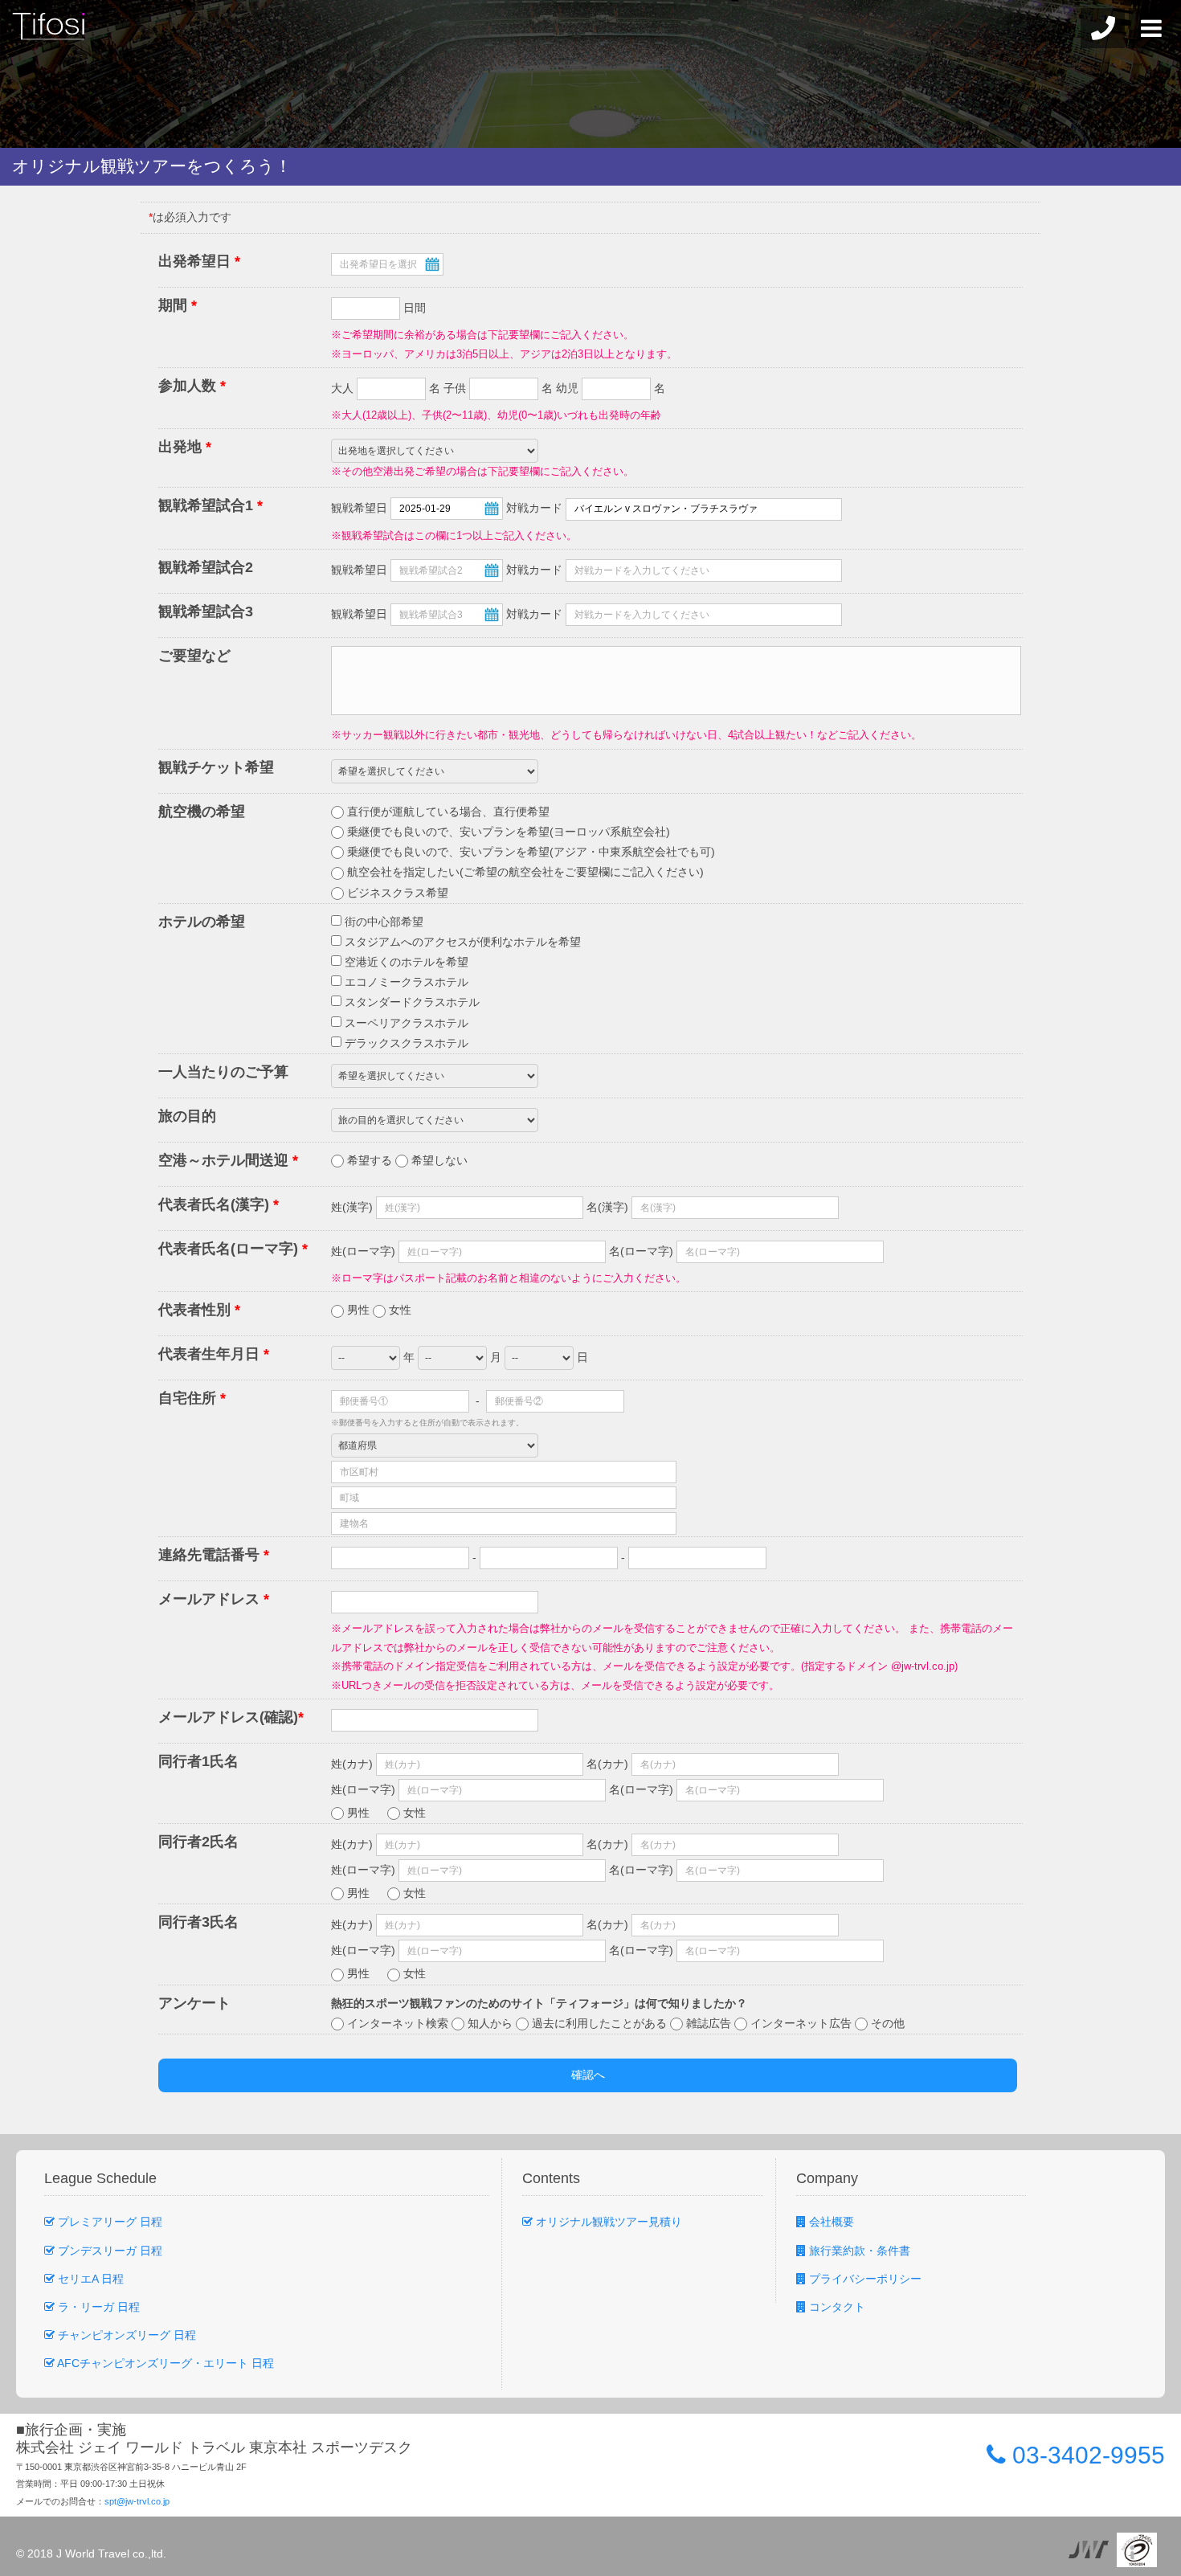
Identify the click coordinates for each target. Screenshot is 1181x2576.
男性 (358, 1310)
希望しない (438, 1160)
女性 (398, 1310)
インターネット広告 (801, 2023)
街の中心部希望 (382, 922)
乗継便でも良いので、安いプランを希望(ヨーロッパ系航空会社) (507, 832)
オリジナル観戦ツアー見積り (607, 2222)
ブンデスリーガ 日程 (108, 2251)
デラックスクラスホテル (405, 1043)
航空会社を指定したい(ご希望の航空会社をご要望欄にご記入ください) (524, 872)
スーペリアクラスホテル (405, 1023)
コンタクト (836, 2307)
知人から (490, 2023)
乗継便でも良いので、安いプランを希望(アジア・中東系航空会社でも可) (529, 852)
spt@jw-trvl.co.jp (137, 2501)
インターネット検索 (398, 2023)
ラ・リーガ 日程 (97, 2307)
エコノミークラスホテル (405, 982)
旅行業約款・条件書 (858, 2251)
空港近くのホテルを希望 (405, 962)
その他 (886, 2023)
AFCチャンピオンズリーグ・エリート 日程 (164, 2363)
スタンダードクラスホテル (411, 1002)
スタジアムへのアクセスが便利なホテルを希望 (461, 942)
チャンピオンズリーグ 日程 (125, 2335)
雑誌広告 (709, 2023)
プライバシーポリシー (864, 2279)
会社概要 (830, 2222)
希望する (370, 1160)
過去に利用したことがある (599, 2023)
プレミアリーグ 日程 (108, 2222)
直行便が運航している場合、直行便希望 (447, 812)
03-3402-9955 (1085, 2455)
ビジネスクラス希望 (396, 893)
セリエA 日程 (89, 2279)
